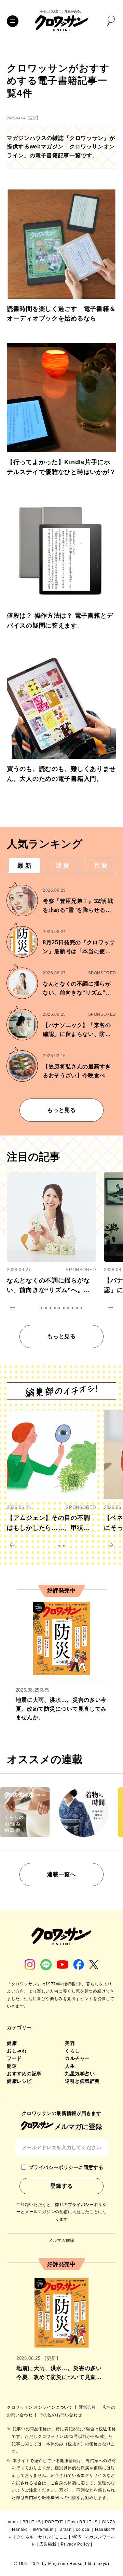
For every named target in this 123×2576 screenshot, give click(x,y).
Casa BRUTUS (83, 2522)
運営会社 (88, 2407)
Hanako (20, 2529)
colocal (83, 2529)
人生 (70, 2066)
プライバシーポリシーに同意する (66, 2167)
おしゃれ (17, 2051)
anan (13, 2522)
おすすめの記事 (24, 2074)
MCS (76, 2537)
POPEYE (54, 2522)
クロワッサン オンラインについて (40, 2407)
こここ (61, 2537)
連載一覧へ (61, 1874)
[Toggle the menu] (13, 21)
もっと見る (61, 1110)
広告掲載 (48, 2544)
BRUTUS (32, 2522)
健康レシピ (19, 2081)
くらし (72, 2051)
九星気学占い (80, 2074)
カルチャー (77, 2058)
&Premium (43, 2529)
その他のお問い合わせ (60, 2415)
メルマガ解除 (61, 2240)
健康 (12, 2043)
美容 (70, 2043)
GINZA (108, 2522)
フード (14, 2058)
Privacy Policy (75, 2544)
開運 (12, 2066)
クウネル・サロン (34, 2537)
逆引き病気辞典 (82, 2081)
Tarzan (65, 2529)
